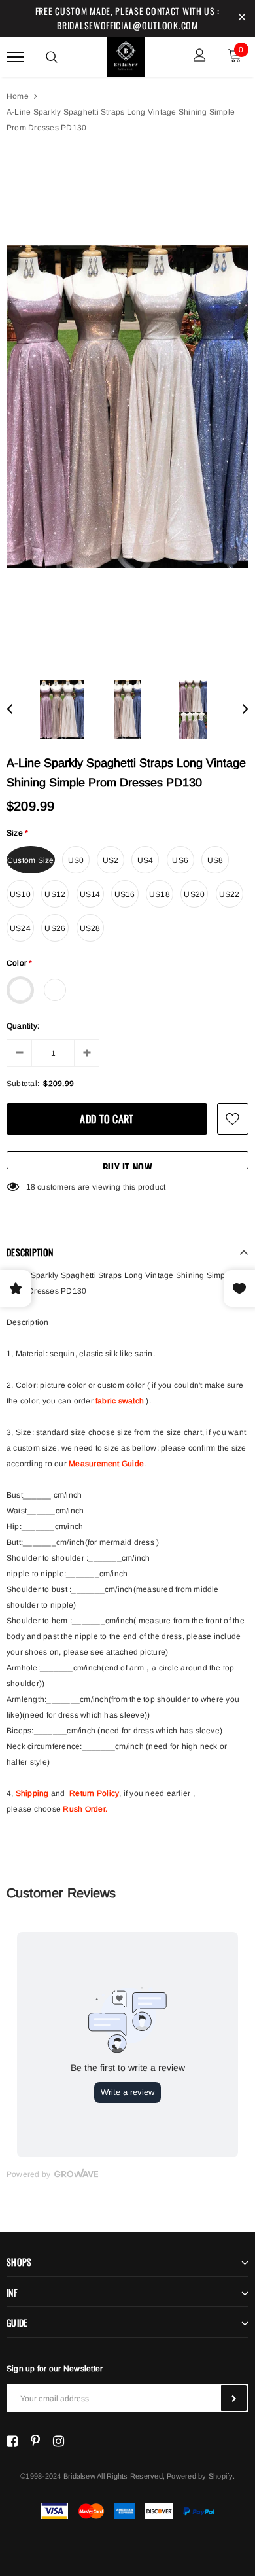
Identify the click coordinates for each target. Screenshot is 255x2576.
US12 (55, 894)
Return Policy (94, 1793)
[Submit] (234, 2398)
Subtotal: (23, 1084)
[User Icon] (200, 57)
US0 (76, 860)
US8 (215, 860)
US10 (20, 894)
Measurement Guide (106, 1464)
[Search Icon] (52, 57)
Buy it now (127, 1164)
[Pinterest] (35, 2441)
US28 (90, 928)
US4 (145, 860)
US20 (194, 894)
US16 (125, 894)
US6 (180, 860)
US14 (90, 894)
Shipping (32, 1793)
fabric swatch (120, 1401)
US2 (111, 860)
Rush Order (84, 1809)
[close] (242, 18)
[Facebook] (12, 2441)
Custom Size (31, 860)
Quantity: (23, 1026)
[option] (127, 407)
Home (18, 96)
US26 (55, 928)
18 (31, 1187)
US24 (20, 928)
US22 (229, 894)
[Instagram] (59, 2441)
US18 (160, 894)
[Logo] (126, 55)
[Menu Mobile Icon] (15, 57)
